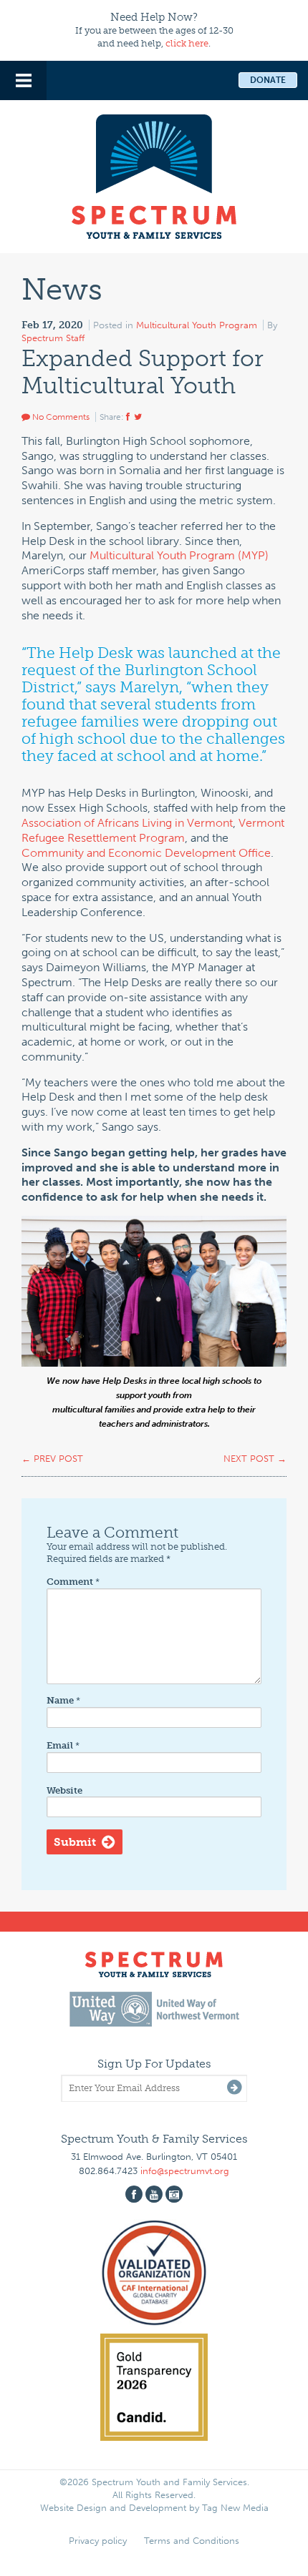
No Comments (60, 417)
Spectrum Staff (53, 338)
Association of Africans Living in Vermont (127, 823)
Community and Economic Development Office (146, 853)
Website (64, 1790)
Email (63, 1745)
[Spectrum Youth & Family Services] (154, 174)
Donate (268, 80)
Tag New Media (235, 2508)
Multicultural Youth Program (197, 325)
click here (187, 43)
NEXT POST (255, 1459)
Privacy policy (98, 2541)
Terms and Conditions (192, 2541)
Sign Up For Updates (154, 2064)
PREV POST (52, 1459)
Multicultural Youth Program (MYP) (179, 555)
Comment (73, 1582)
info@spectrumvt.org (185, 2171)
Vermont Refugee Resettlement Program (153, 830)
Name (63, 1700)
